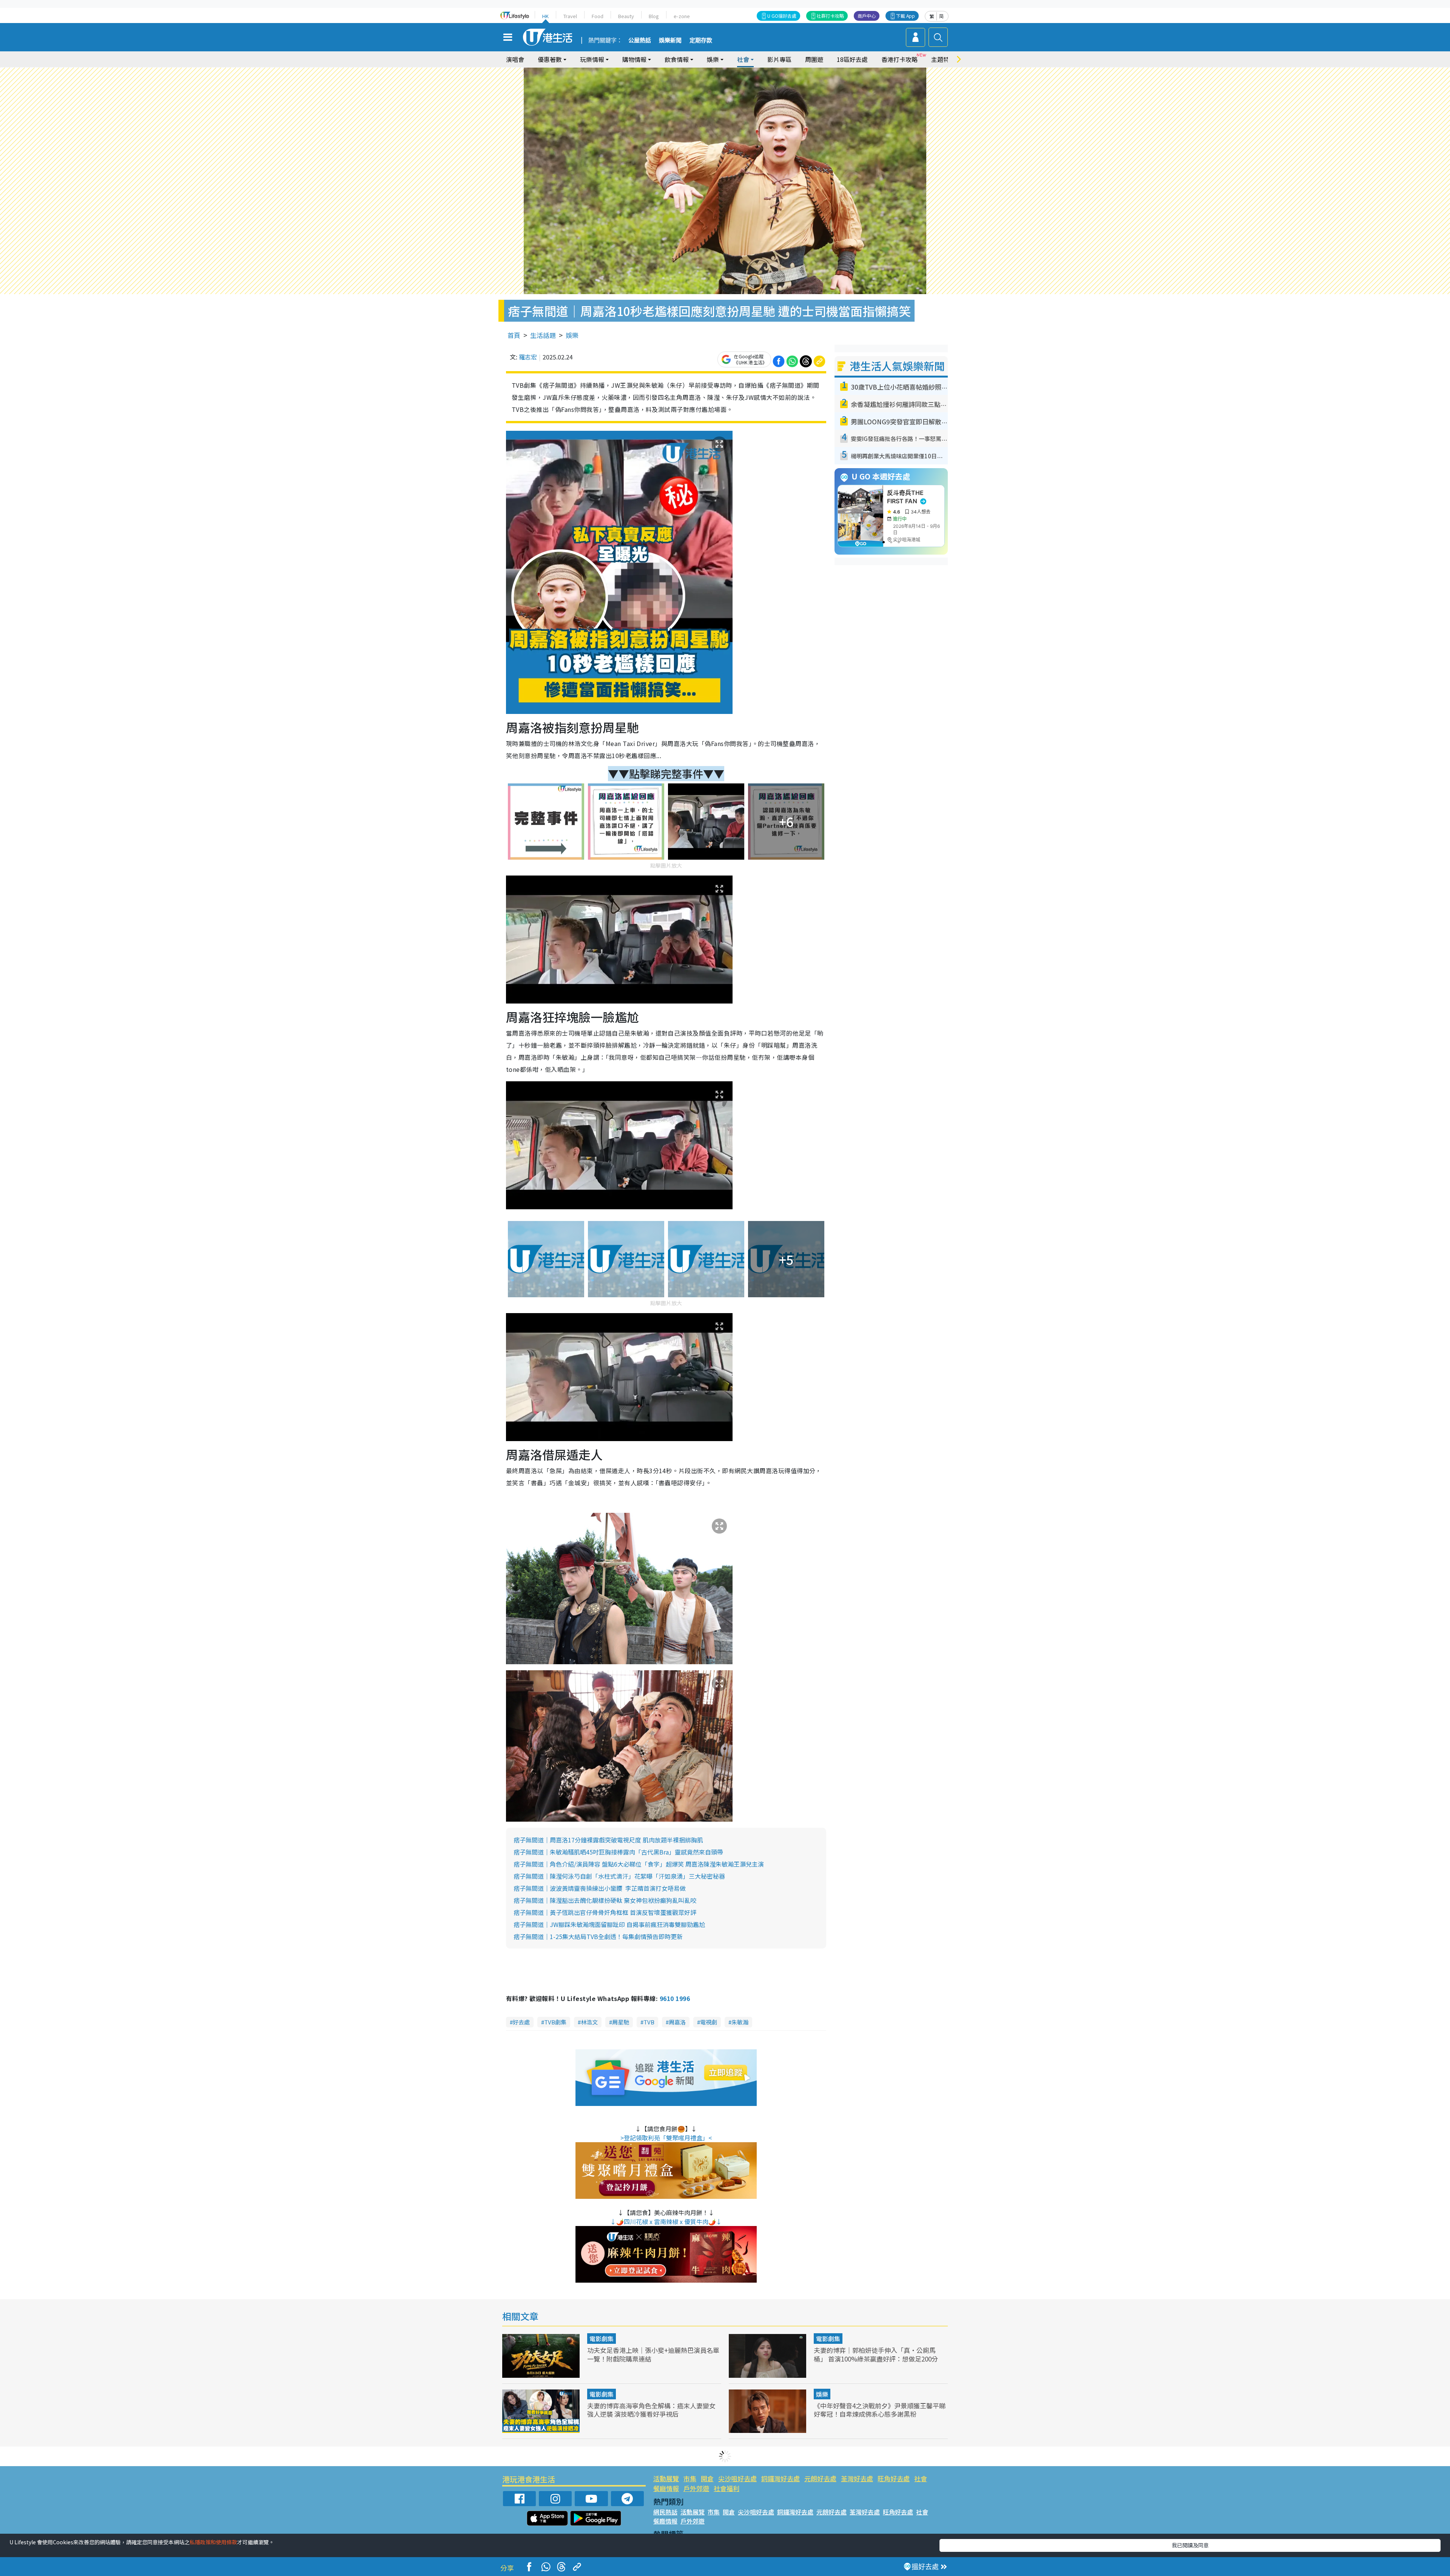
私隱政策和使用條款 (213, 2542)
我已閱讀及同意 (1190, 2545)
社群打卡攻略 (830, 16)
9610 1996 (675, 1998)
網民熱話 (665, 2512)
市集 (690, 2478)
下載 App (905, 16)
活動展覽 (666, 2478)
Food (598, 16)
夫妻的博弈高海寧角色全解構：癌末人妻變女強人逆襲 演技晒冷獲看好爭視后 (651, 2410)
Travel (570, 16)
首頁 (514, 335)
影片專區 (779, 59)
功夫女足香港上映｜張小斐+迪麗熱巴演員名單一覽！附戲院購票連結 (653, 2354)
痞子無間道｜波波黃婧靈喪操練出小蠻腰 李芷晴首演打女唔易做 (600, 1888)
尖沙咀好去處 (737, 2478)
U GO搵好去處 (782, 16)
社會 (921, 2478)
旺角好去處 (894, 2478)
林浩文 (589, 2022)
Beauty (626, 16)
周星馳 (621, 2022)
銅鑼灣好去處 (781, 2478)
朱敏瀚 (740, 2022)
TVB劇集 (555, 2022)
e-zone (682, 16)
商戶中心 (867, 16)
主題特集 (943, 59)
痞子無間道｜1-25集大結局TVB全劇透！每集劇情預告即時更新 (598, 1936)
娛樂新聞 (670, 40)
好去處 (521, 2022)
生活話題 (543, 335)
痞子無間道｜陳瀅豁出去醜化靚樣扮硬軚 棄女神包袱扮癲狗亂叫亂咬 (605, 1900)
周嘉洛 (677, 2022)
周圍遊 (814, 59)
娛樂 (572, 335)
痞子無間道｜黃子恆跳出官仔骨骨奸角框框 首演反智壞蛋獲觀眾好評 (605, 1912)
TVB (649, 2022)
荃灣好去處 (857, 2478)
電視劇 (709, 2022)
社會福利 (727, 2488)
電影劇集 (602, 2339)
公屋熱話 (640, 40)
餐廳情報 (666, 2488)
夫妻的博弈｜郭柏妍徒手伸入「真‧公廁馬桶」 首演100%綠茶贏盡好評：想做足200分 (876, 2354)
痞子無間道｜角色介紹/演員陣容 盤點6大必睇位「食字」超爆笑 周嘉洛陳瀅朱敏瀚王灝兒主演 (639, 1864)
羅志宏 (528, 357)
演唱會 (515, 59)
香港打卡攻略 (899, 59)
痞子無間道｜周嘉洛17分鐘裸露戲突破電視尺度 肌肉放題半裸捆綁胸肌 (608, 1840)
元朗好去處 (820, 2478)
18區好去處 (852, 59)
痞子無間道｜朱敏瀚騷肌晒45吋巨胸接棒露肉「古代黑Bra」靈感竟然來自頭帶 (618, 1852)
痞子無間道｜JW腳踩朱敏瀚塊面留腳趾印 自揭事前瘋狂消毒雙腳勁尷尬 (609, 1924)
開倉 (707, 2478)
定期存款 (701, 40)
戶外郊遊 (696, 2488)
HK (545, 16)
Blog (654, 16)
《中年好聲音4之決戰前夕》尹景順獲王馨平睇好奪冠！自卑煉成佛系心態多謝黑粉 (880, 2410)
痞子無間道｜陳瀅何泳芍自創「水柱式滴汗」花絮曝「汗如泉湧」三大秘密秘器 (619, 1876)
